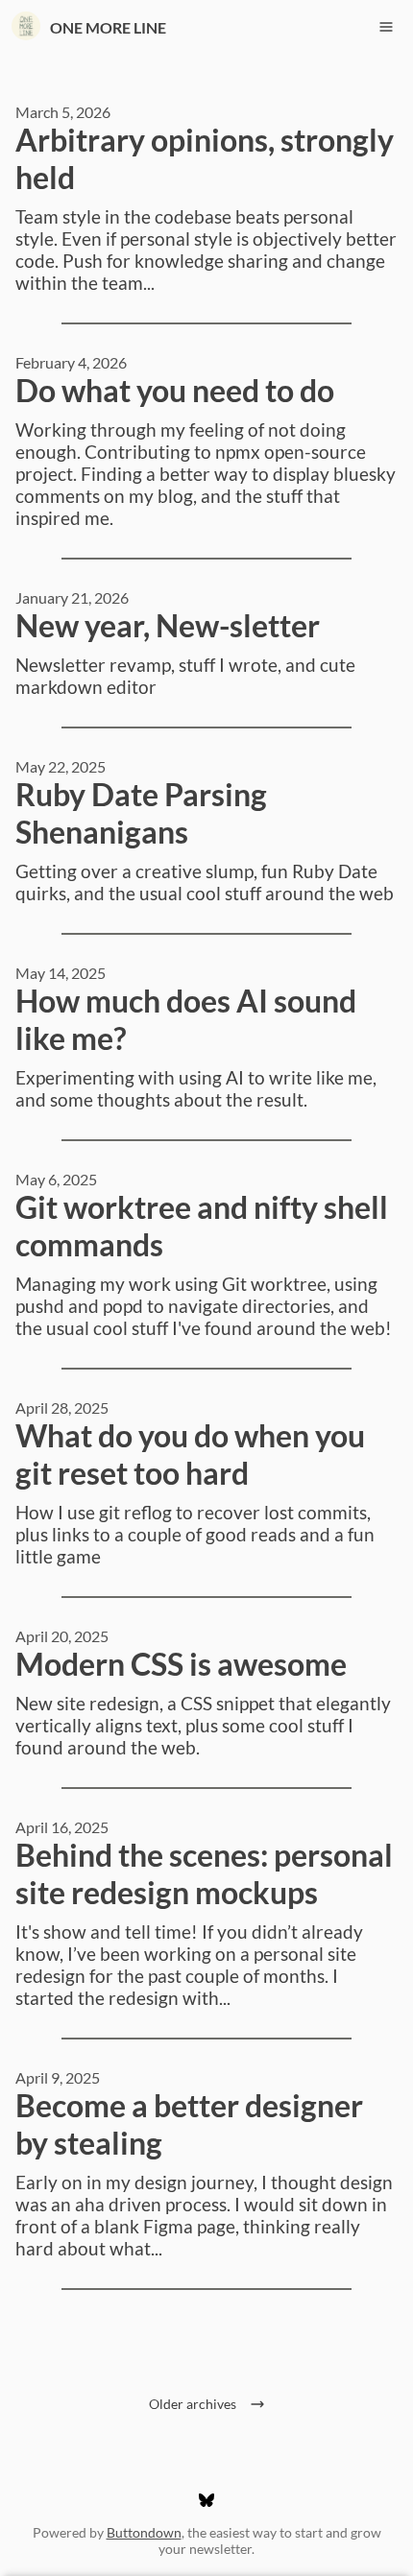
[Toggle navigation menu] (386, 27)
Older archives (195, 2404)
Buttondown (144, 2532)
